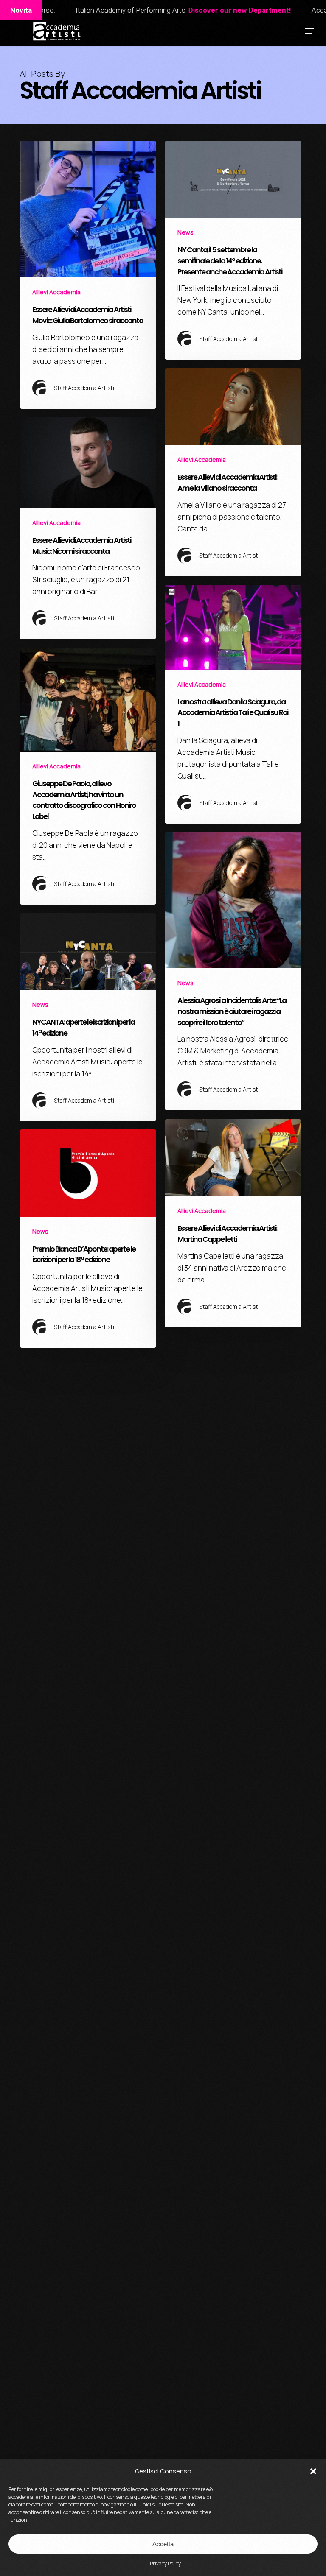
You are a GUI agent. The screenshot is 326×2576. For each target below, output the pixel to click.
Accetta (163, 2544)
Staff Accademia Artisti (84, 388)
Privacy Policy (165, 2563)
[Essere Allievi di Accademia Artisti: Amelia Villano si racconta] (233, 472)
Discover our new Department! (167, 10)
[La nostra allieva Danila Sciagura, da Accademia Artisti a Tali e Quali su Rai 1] (233, 704)
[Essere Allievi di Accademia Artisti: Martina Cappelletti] (233, 1223)
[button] (313, 2471)
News (185, 232)
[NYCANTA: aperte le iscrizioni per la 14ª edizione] (88, 1017)
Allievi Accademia (56, 292)
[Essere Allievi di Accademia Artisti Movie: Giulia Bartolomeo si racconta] (88, 275)
